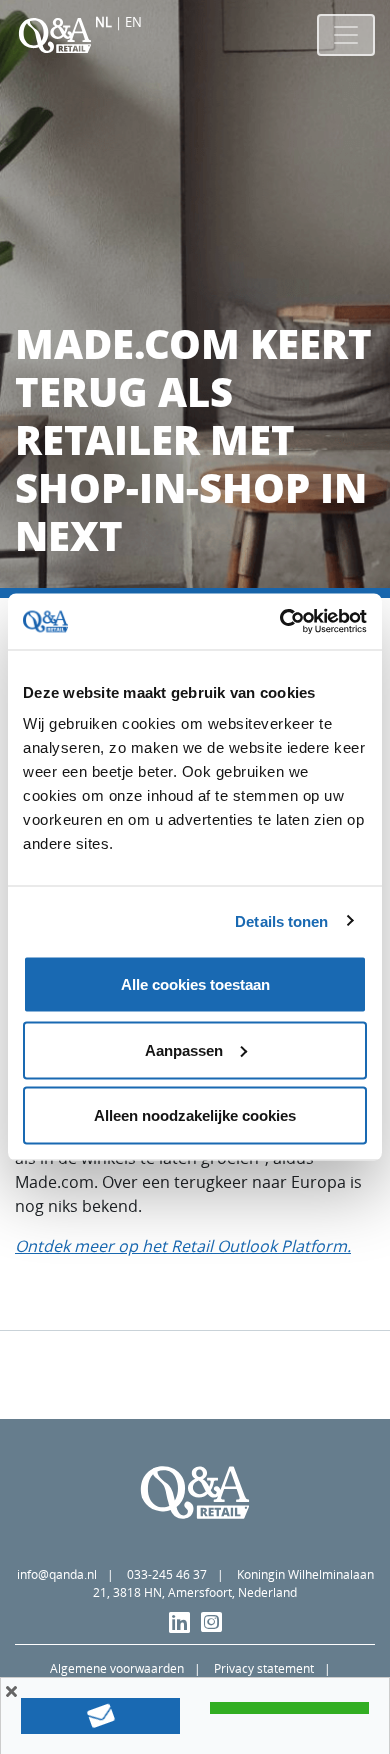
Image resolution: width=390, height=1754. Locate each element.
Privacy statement (264, 1668)
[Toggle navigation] (346, 35)
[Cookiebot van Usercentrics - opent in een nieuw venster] (280, 622)
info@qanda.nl (57, 1574)
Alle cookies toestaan (195, 984)
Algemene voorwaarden (117, 1668)
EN (133, 22)
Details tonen (281, 920)
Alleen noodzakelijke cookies (195, 1115)
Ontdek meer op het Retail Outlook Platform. (183, 1246)
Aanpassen (184, 1049)
